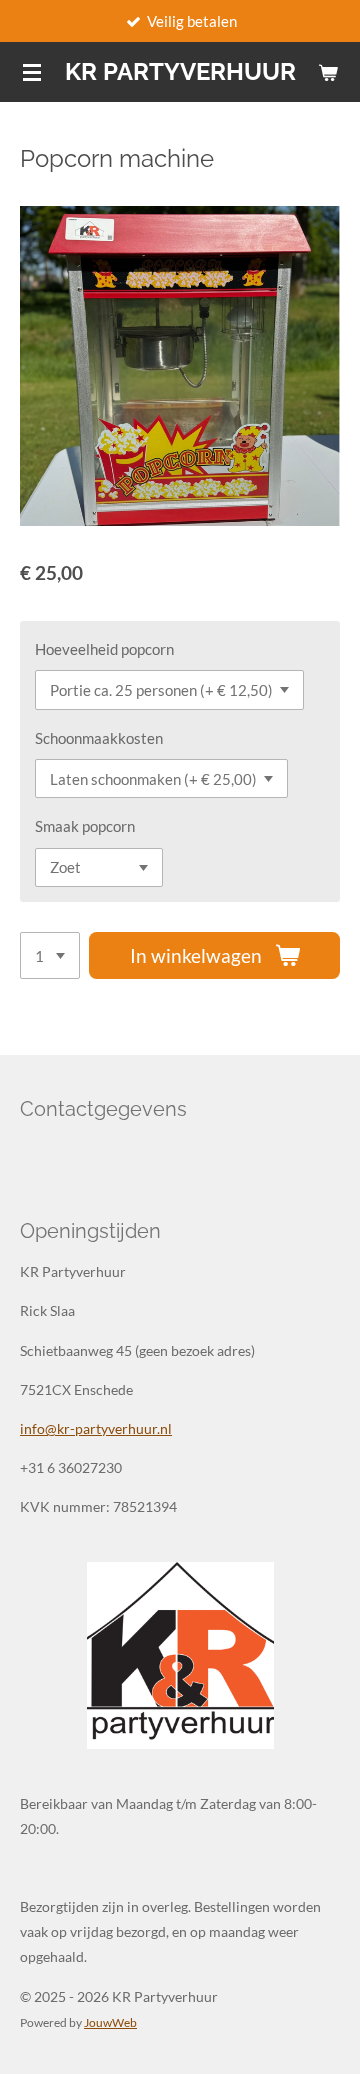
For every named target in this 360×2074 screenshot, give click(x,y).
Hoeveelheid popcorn (104, 649)
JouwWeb (110, 2022)
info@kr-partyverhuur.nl (96, 1428)
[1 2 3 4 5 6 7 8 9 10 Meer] (50, 955)
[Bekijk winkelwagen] (328, 72)
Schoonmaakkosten (99, 738)
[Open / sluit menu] (32, 72)
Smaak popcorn (85, 826)
